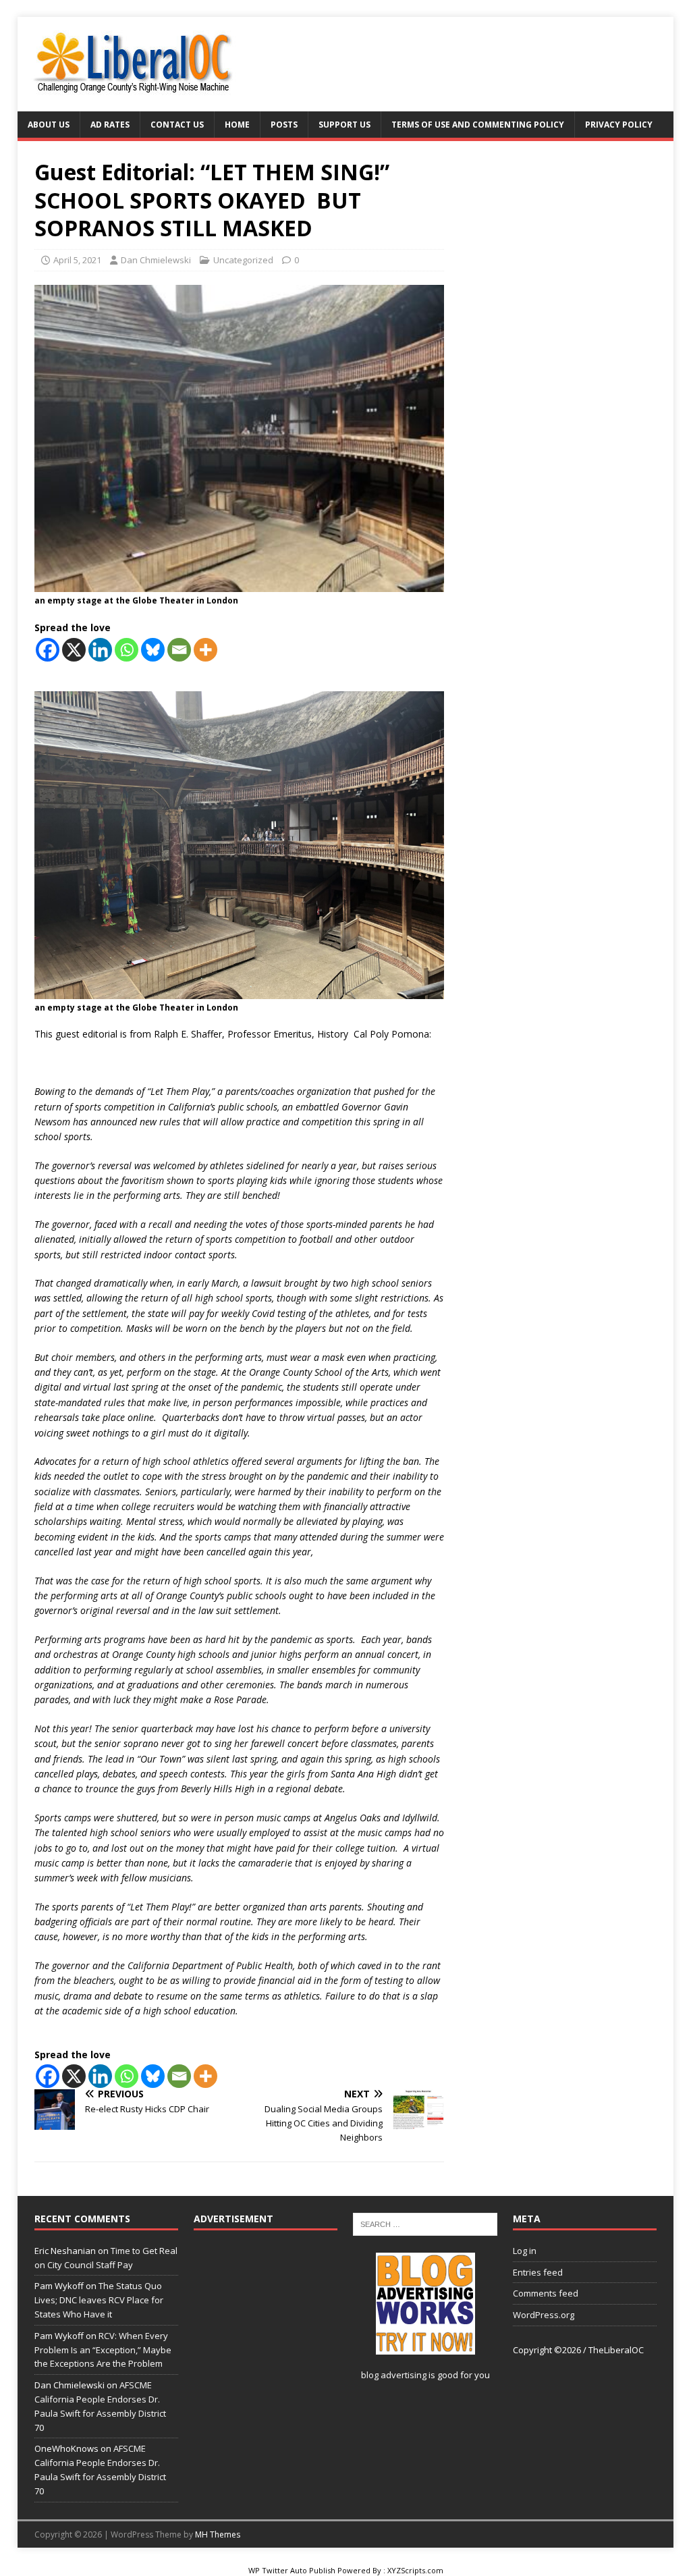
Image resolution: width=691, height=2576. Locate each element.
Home (237, 125)
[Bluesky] (153, 650)
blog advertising (394, 2375)
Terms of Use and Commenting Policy (478, 125)
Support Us (344, 125)
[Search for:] (425, 2223)
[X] (74, 650)
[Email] (179, 650)
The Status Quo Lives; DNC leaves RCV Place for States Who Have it (99, 2300)
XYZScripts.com (415, 2570)
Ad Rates (110, 125)
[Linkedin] (100, 650)
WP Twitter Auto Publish (292, 2570)
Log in (525, 2251)
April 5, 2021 (77, 260)
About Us (49, 125)
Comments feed (546, 2293)
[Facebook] (48, 650)
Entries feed (538, 2272)
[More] (205, 650)
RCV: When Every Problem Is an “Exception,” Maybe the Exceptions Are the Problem (103, 2350)
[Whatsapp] (127, 650)
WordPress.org (544, 2315)
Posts (284, 125)
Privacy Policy (619, 125)
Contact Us (177, 125)
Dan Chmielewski (156, 260)
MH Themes (218, 2534)
